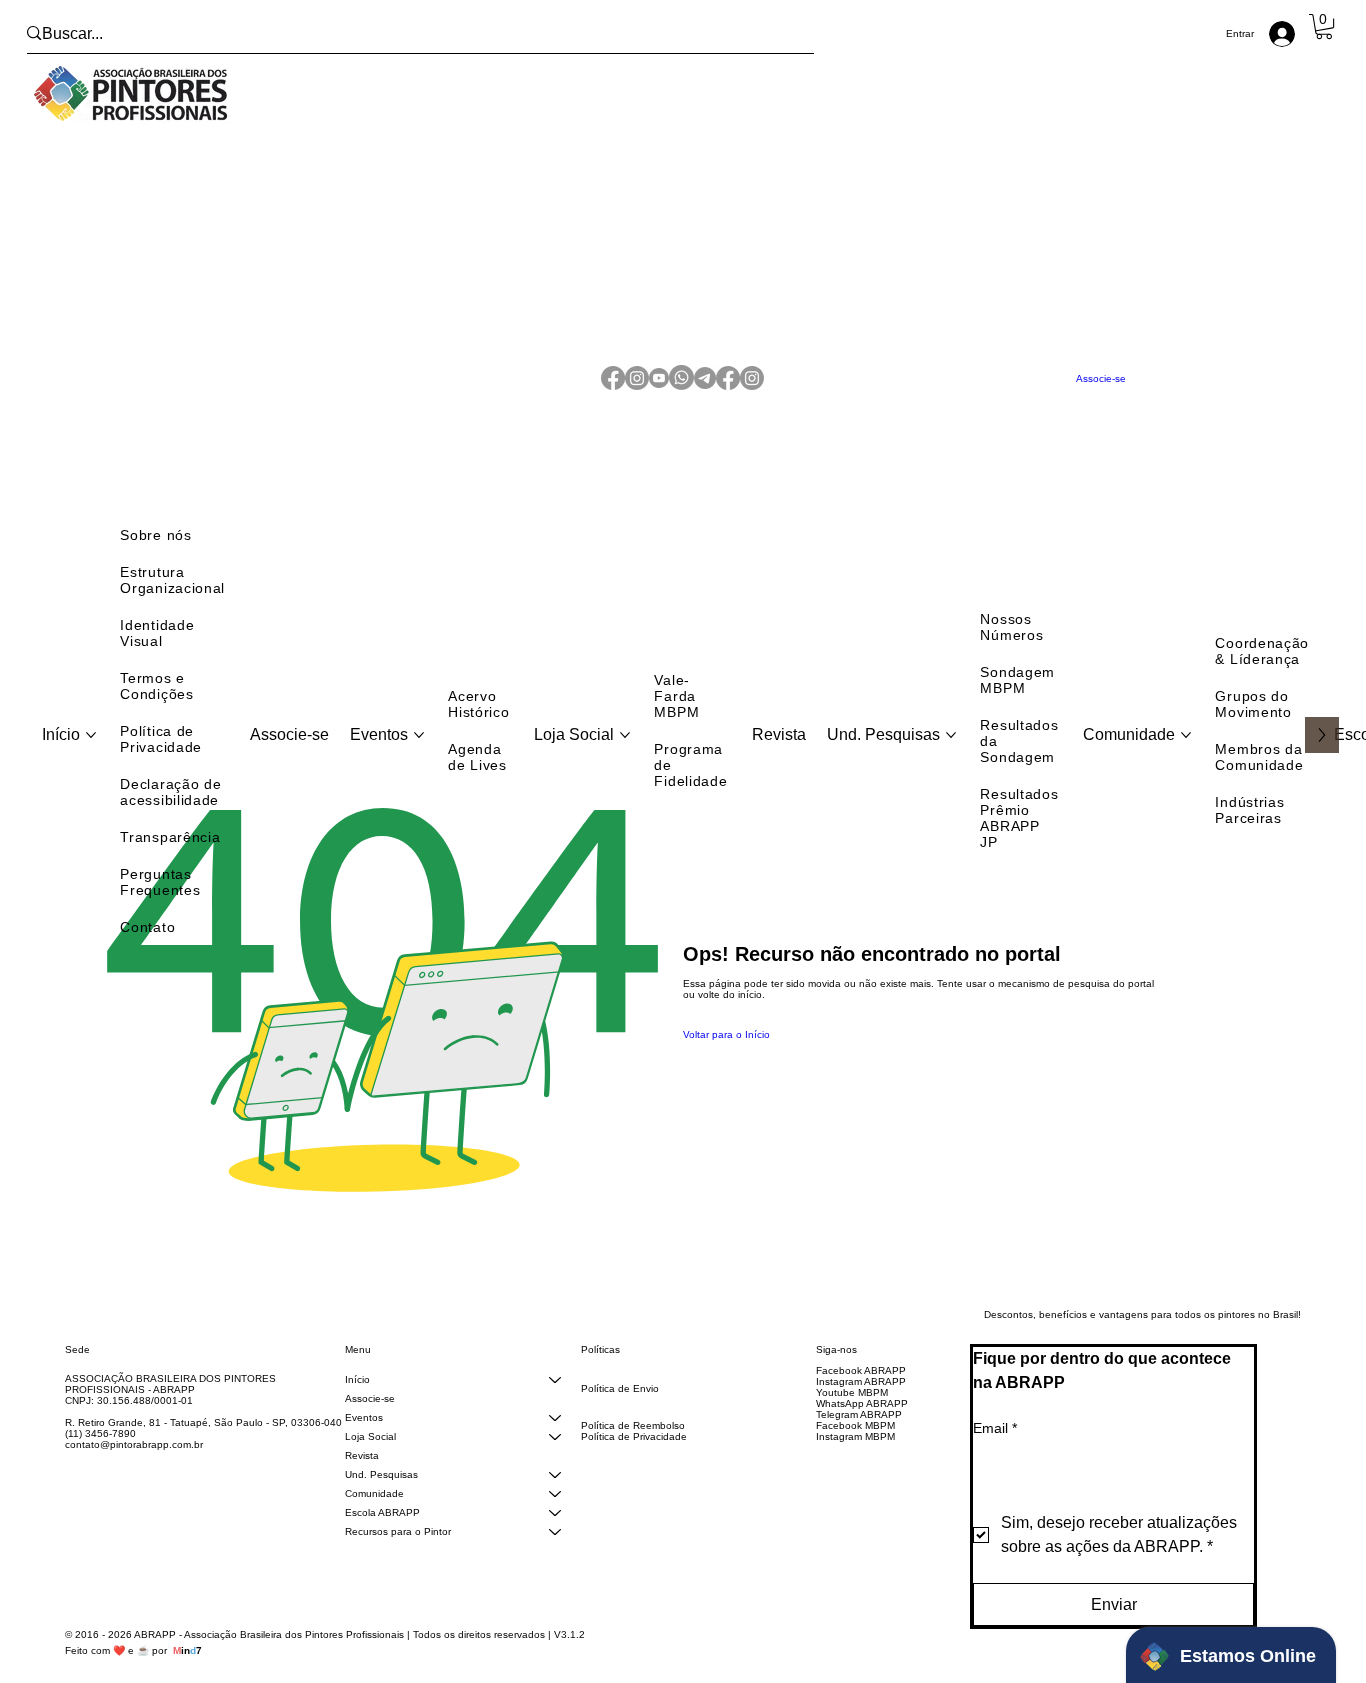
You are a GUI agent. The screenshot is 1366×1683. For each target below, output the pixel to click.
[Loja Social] (555, 1460)
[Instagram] (637, 390)
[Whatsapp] (681, 390)
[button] (1324, 26)
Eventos (364, 1441)
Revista (362, 1479)
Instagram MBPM (855, 1460)
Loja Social (370, 1460)
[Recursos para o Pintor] (555, 1555)
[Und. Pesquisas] (555, 1498)
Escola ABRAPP (382, 1536)
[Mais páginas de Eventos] (419, 759)
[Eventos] (555, 1441)
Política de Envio (620, 1412)
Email (995, 1452)
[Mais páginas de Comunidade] (1186, 759)
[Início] (555, 1403)
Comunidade (374, 1517)
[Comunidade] (555, 1517)
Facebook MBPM (855, 1449)
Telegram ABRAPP (859, 1438)
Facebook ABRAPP (861, 1394)
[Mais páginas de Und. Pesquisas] (951, 759)
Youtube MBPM (852, 1416)
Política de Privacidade (634, 1460)
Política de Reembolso (633, 1449)
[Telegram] (705, 390)
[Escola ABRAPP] (555, 1536)
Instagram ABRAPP (861, 1405)
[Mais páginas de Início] (91, 759)
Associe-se (370, 1422)
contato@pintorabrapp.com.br (134, 1468)
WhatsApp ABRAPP (862, 1427)
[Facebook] (613, 390)
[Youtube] (659, 390)
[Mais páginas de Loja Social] (625, 759)
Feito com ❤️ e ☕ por (133, 1674)
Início (357, 1403)
